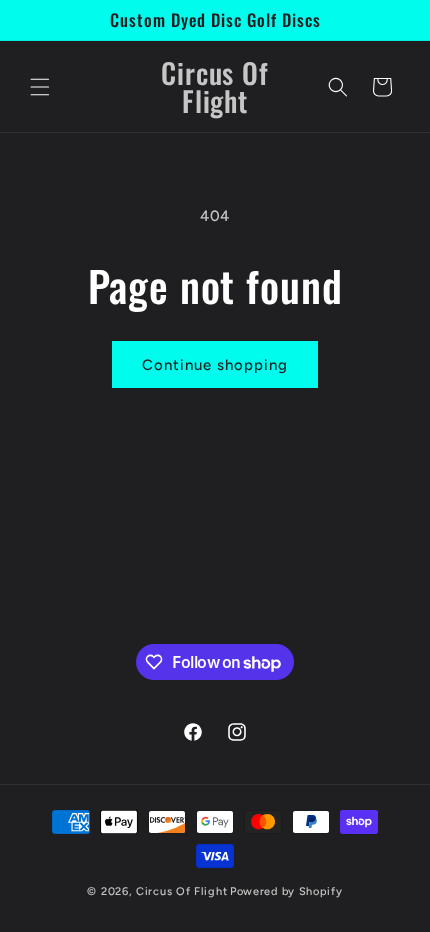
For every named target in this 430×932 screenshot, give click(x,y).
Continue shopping (215, 365)
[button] (40, 87)
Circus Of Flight (181, 891)
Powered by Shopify (286, 891)
